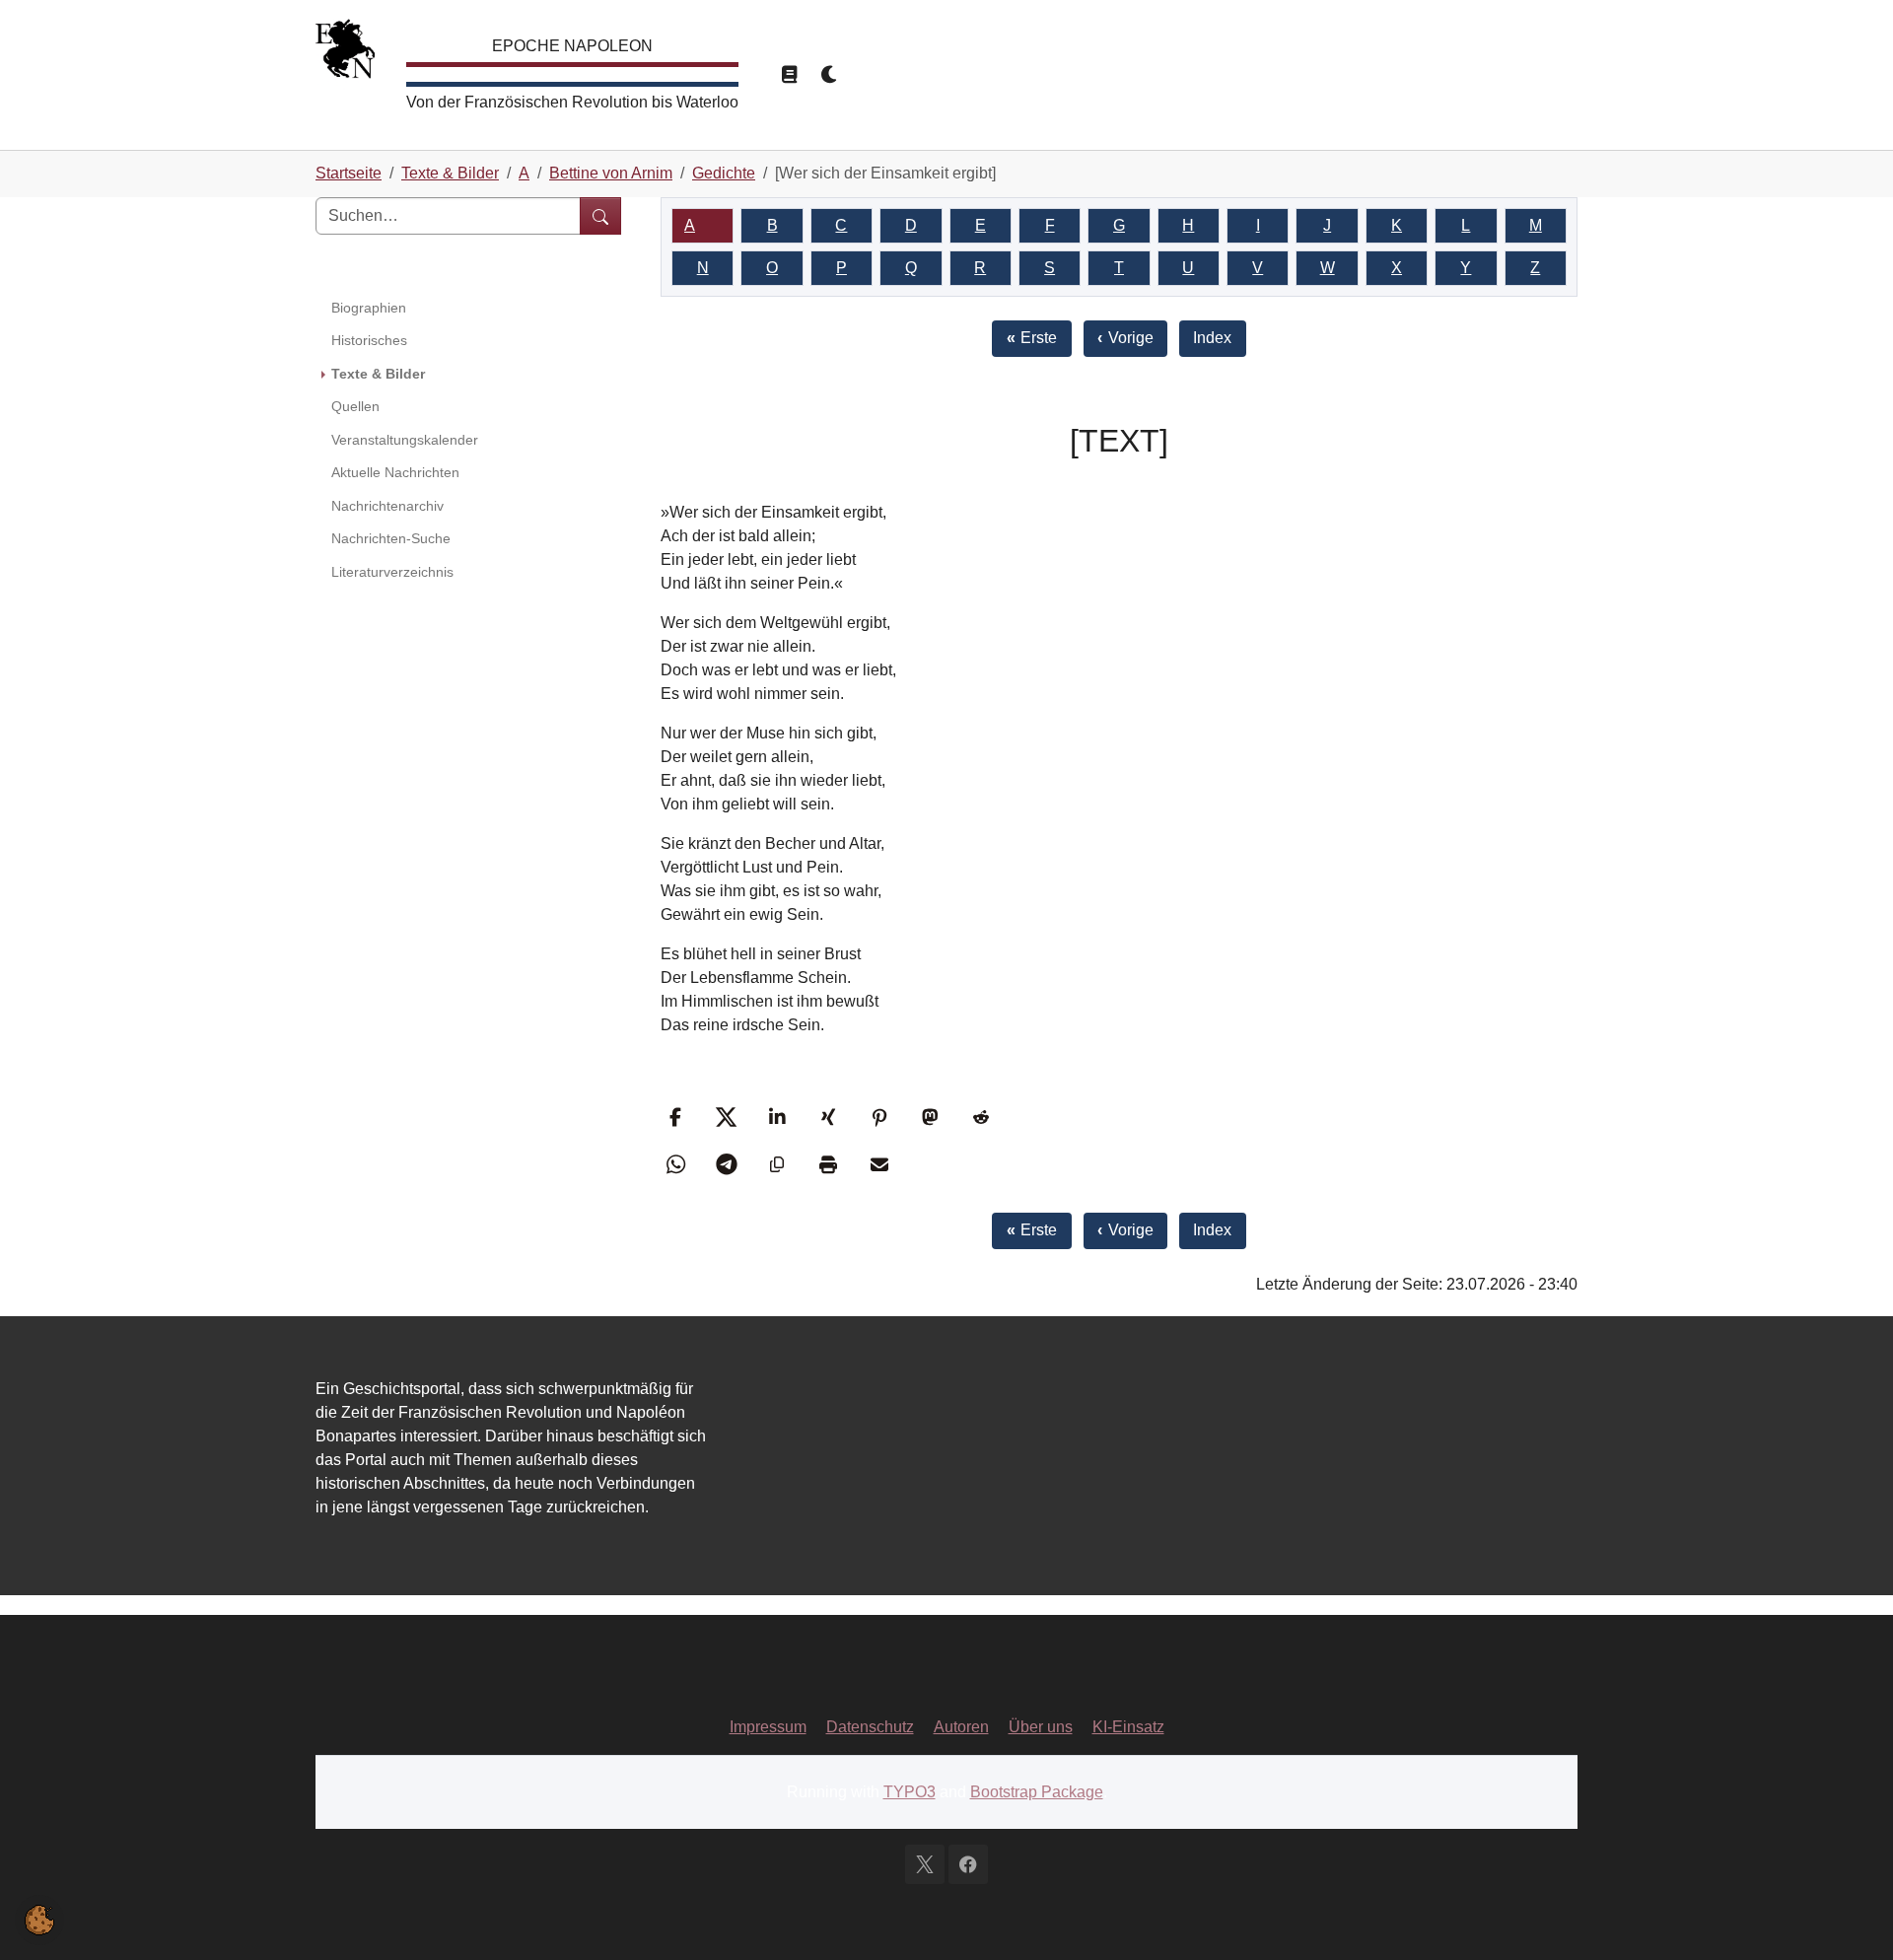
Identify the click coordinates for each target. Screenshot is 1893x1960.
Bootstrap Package (1037, 1792)
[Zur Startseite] (345, 54)
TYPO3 (910, 1792)
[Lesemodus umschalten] (789, 75)
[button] (678, 1117)
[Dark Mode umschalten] (830, 75)
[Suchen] (600, 216)
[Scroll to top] (1850, 1917)
